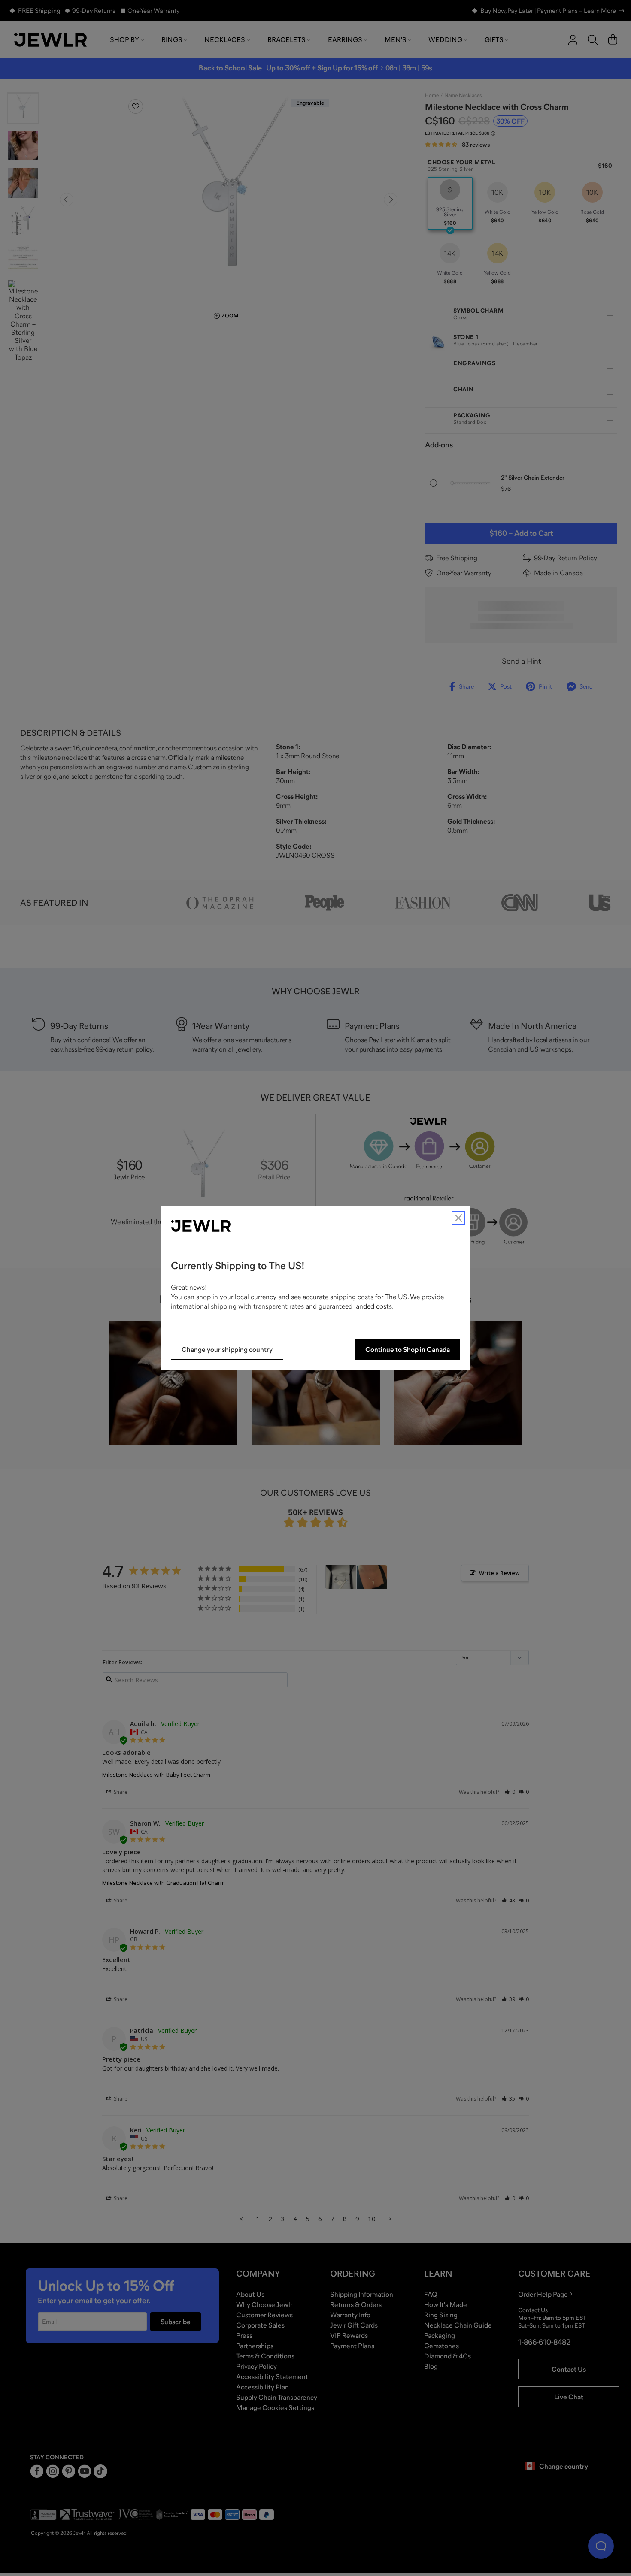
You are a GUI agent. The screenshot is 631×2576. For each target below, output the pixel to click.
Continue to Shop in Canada (408, 1349)
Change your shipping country (227, 1349)
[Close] (458, 1218)
